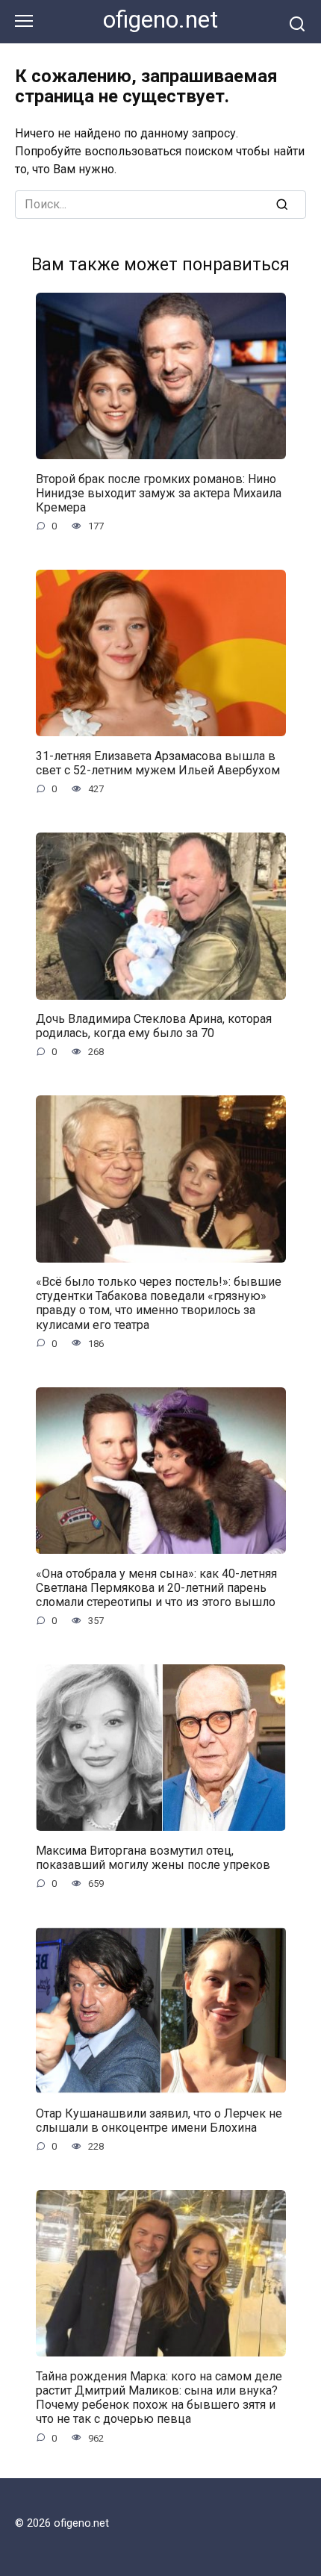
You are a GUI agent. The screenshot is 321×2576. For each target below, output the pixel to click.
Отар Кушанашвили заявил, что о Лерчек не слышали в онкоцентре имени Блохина (159, 2120)
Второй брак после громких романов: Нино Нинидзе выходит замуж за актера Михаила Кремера (159, 492)
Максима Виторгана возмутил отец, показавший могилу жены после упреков (153, 1857)
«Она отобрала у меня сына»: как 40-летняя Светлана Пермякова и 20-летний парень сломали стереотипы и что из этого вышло (156, 1587)
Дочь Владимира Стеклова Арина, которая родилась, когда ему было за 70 (154, 1026)
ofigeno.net (160, 20)
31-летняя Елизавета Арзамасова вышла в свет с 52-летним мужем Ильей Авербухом (158, 762)
